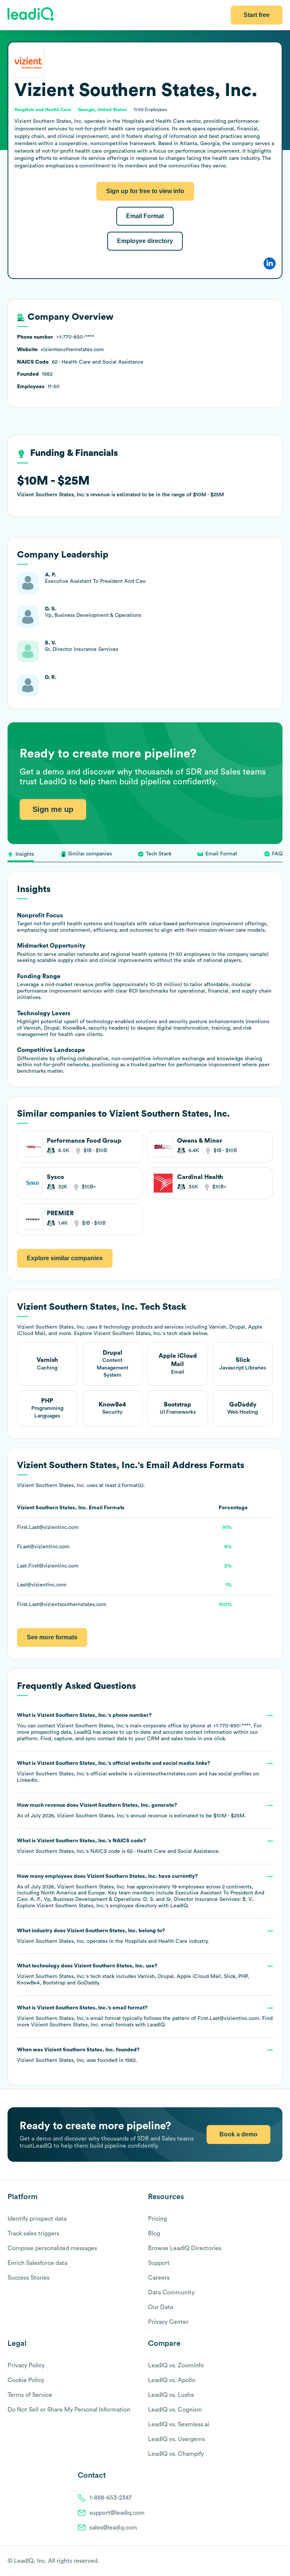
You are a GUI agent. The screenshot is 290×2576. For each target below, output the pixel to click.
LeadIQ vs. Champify (176, 2454)
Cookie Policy (26, 2380)
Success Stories (29, 2278)
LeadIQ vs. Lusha (171, 2395)
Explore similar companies (65, 1258)
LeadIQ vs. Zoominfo (176, 2365)
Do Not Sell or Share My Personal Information (69, 2410)
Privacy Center (168, 2322)
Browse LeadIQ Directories (185, 2248)
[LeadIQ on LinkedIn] (272, 2561)
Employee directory (145, 241)
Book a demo (238, 2134)
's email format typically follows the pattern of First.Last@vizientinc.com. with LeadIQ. (145, 2016)
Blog (154, 2234)
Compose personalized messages (52, 2248)
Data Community (171, 2293)
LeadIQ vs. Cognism (175, 2410)
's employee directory (97, 1906)
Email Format (145, 216)
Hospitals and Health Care (156, 1941)
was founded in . (78, 2055)
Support (159, 2263)
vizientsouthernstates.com (166, 1774)
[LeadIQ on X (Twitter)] (266, 2561)
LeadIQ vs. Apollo (172, 2380)
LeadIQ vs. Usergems (177, 2439)
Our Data (160, 2307)
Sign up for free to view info (145, 191)
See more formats (52, 1637)
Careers (159, 2278)
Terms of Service (30, 2395)
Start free (257, 15)
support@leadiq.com (117, 2513)
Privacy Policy (26, 2365)
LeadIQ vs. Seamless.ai (179, 2424)
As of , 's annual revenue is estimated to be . (131, 1811)
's (119, 1846)
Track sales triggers (33, 2234)
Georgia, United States (102, 110)
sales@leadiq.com (113, 2528)
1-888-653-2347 (111, 2498)
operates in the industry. (113, 1936)
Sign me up (53, 809)
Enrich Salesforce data (37, 2263)
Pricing (157, 2219)
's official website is (138, 1772)
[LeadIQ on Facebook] (261, 2561)
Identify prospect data (37, 2219)
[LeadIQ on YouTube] (279, 2561)
